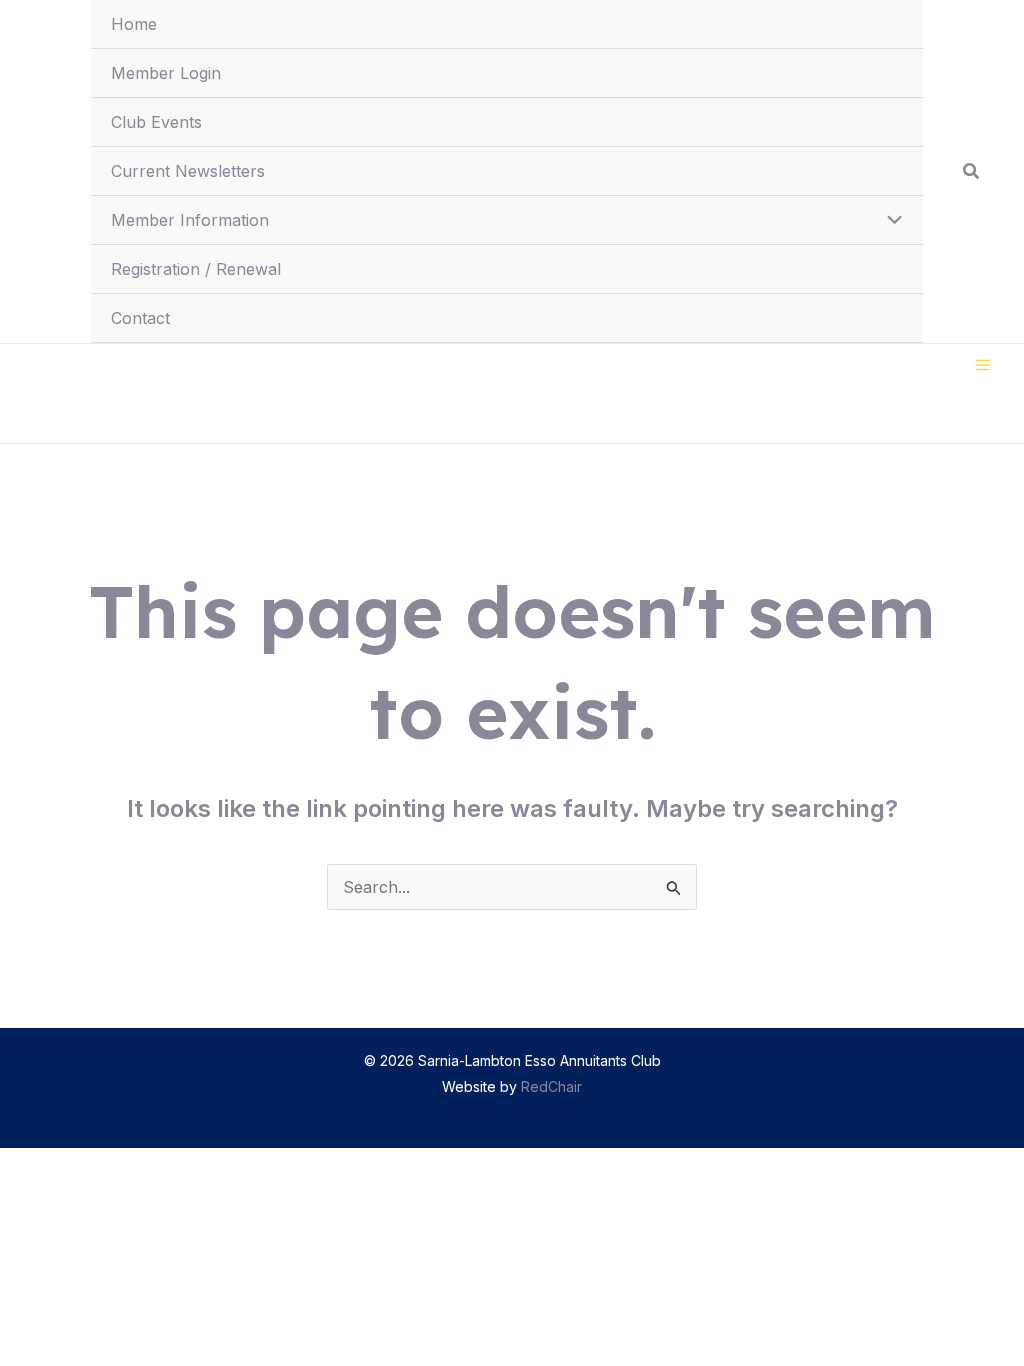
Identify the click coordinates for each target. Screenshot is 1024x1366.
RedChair (551, 1086)
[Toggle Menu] (889, 221)
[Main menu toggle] (983, 365)
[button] (972, 171)
